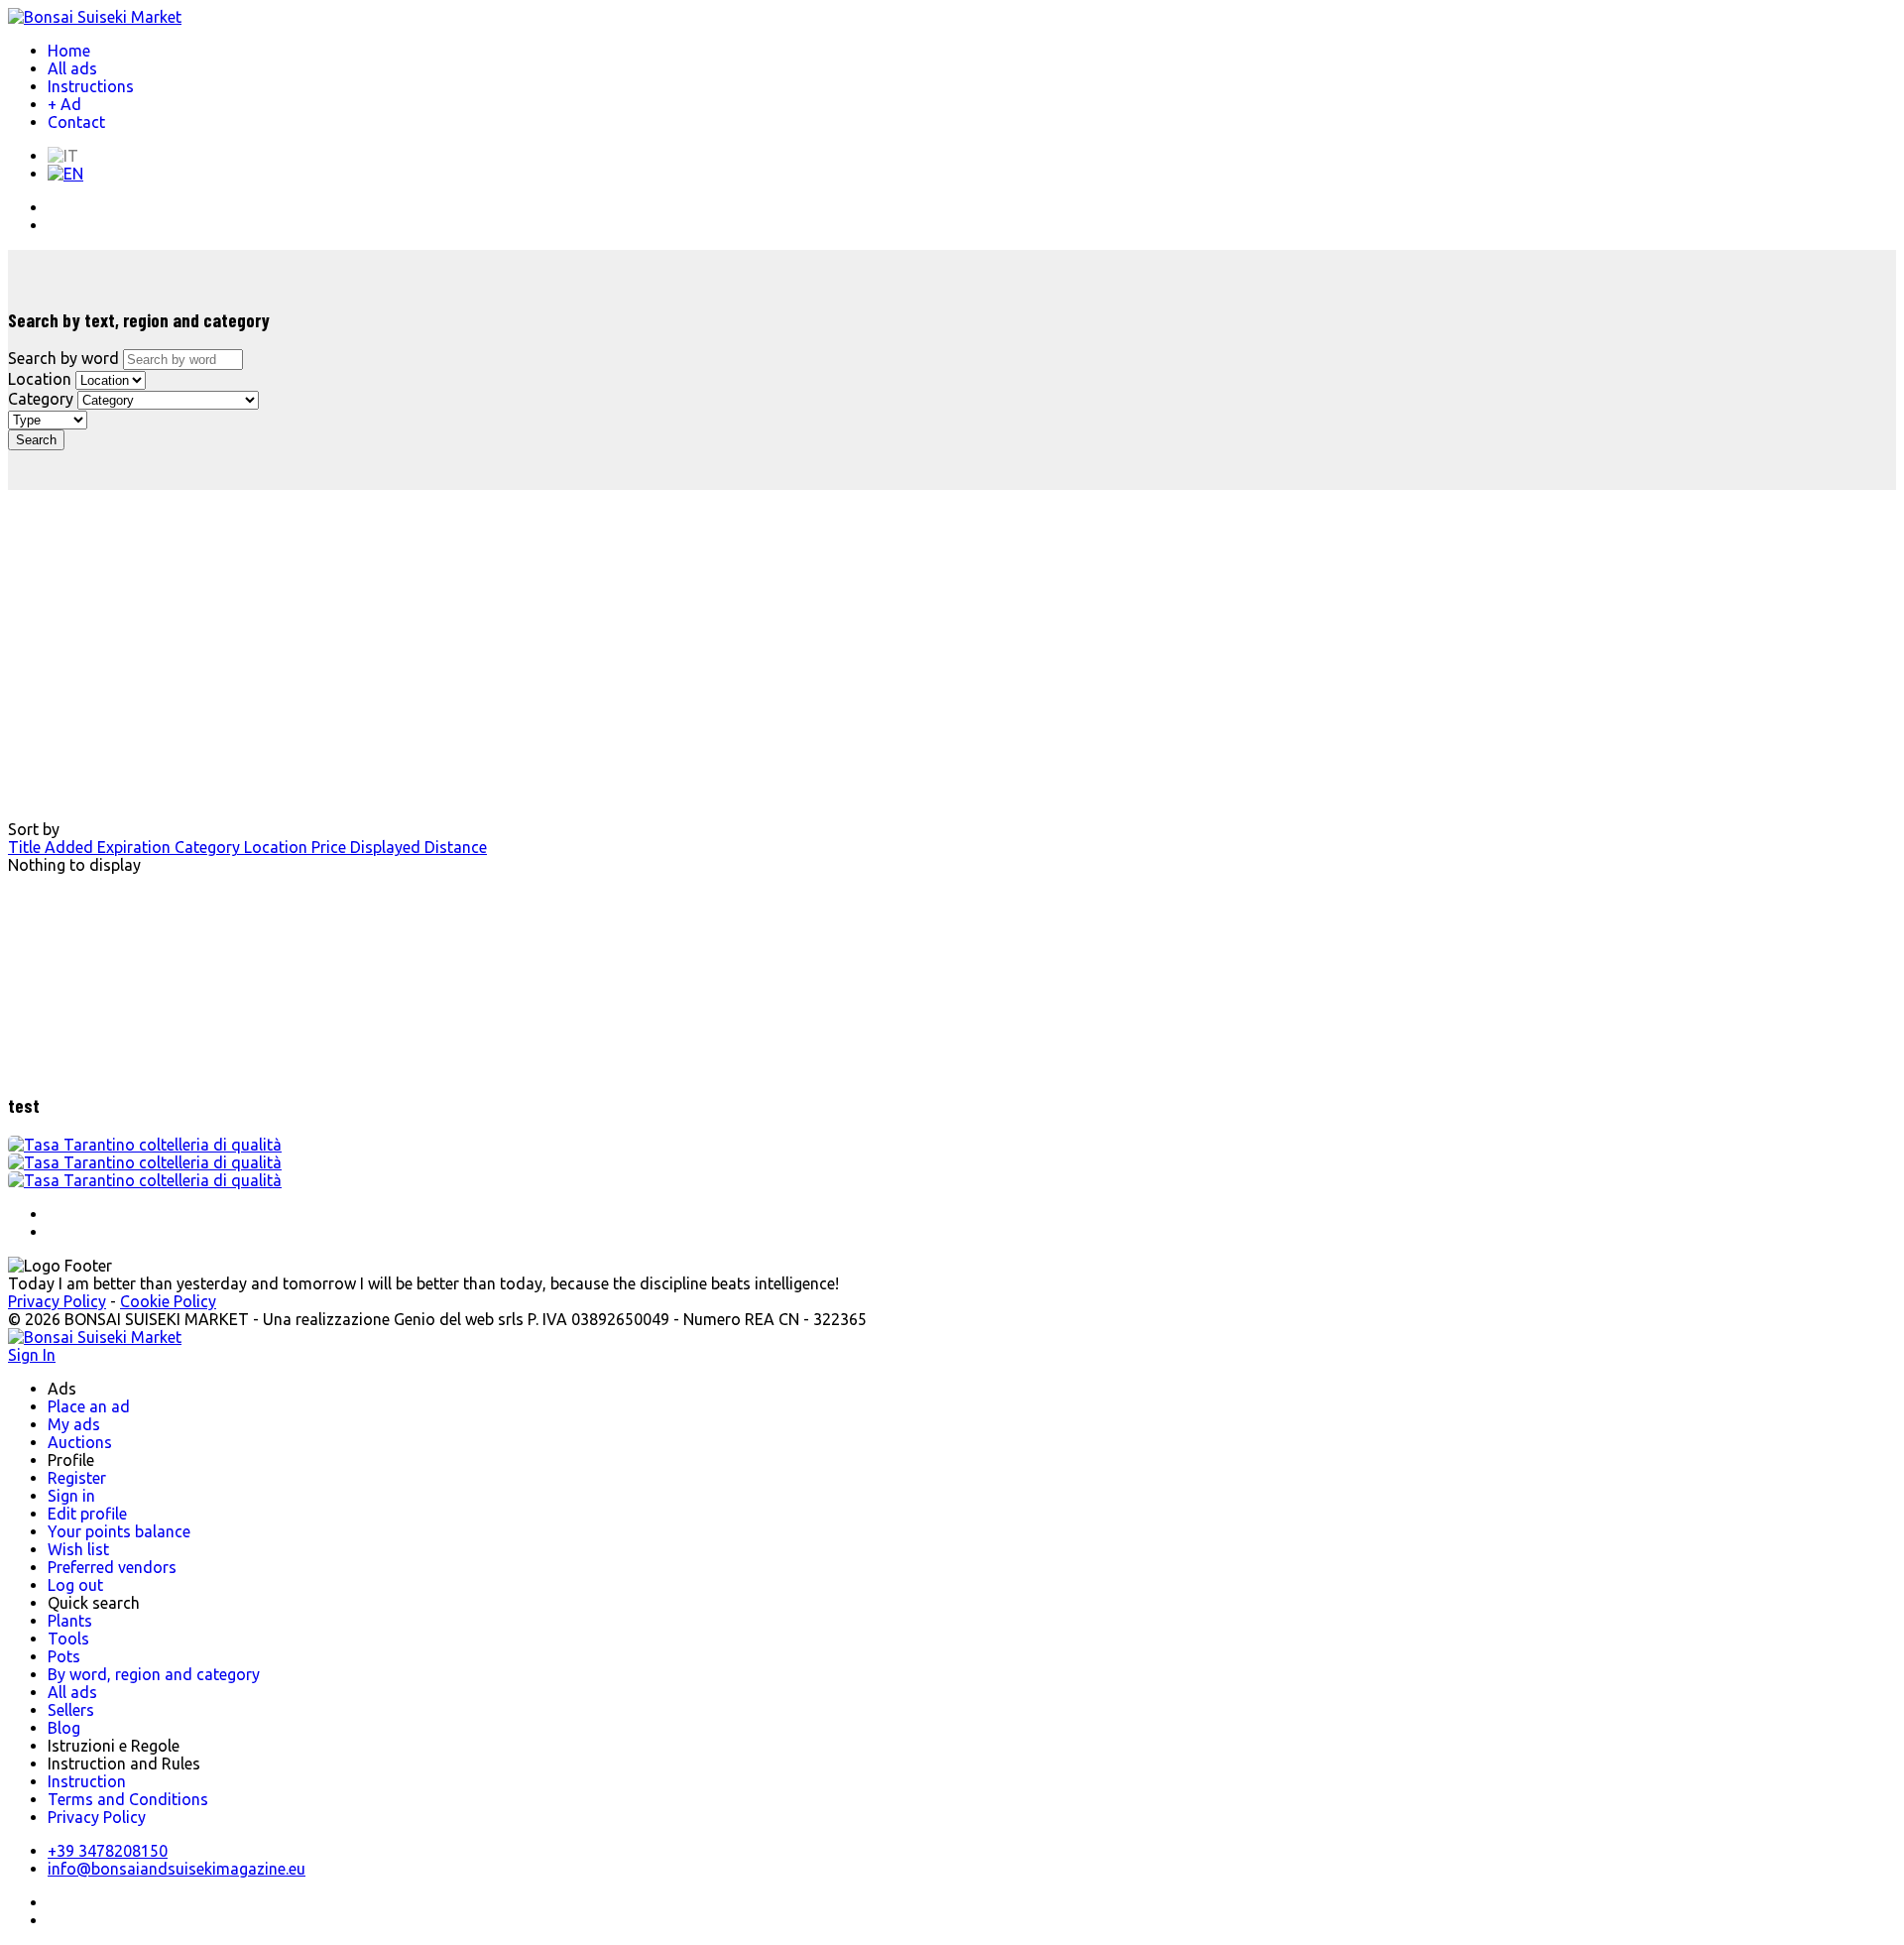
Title (26, 847)
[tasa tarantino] (145, 1145)
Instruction (87, 1781)
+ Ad (64, 104)
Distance (456, 847)
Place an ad (89, 1406)
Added (71, 847)
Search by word (63, 358)
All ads (72, 68)
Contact (76, 122)
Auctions (80, 1442)
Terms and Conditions (128, 1799)
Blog (64, 1728)
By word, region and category (154, 1674)
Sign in (71, 1496)
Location (40, 379)
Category (41, 399)
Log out (75, 1585)
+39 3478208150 (108, 1851)
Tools (68, 1639)
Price (331, 847)
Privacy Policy (57, 1301)
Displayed (387, 847)
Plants (70, 1621)
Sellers (71, 1710)
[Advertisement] (405, 639)
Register (77, 1478)
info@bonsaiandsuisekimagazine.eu (177, 1869)
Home (69, 51)
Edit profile (87, 1514)
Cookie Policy (168, 1301)
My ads (74, 1424)
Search (36, 440)
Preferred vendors (112, 1567)
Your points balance (119, 1531)
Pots (64, 1656)
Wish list (78, 1549)
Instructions (91, 86)
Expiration (136, 847)
